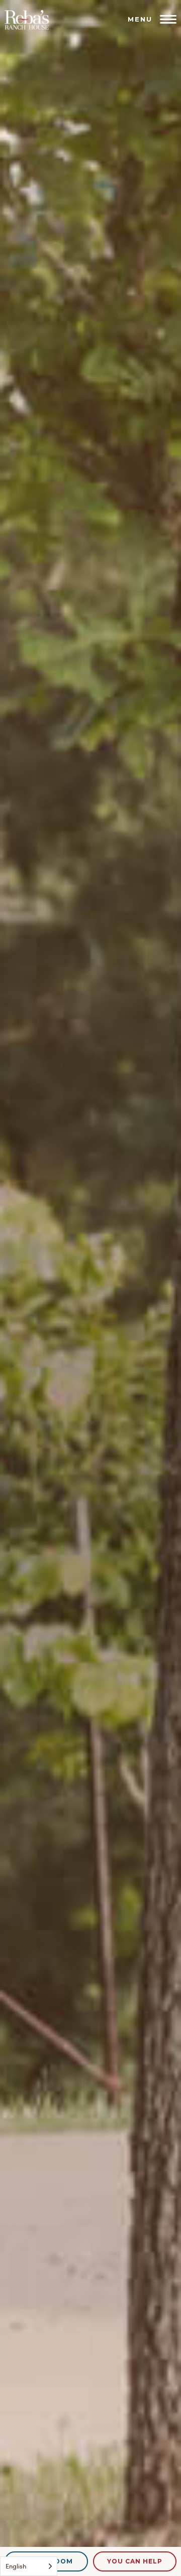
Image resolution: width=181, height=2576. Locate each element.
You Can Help (135, 2561)
